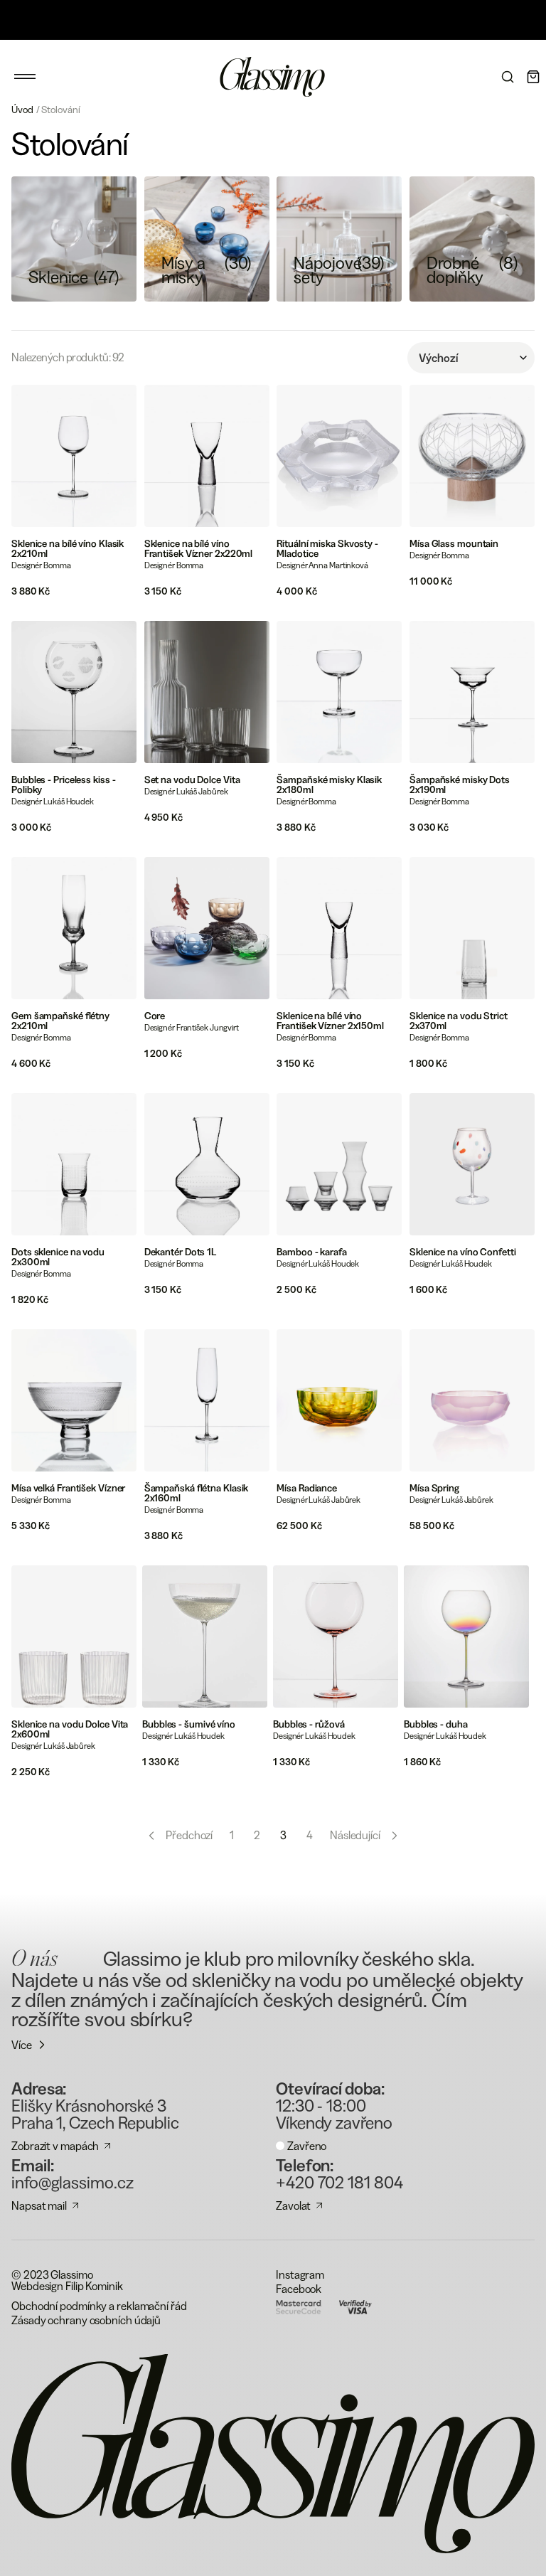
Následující (355, 1835)
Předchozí (189, 1835)
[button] (25, 77)
